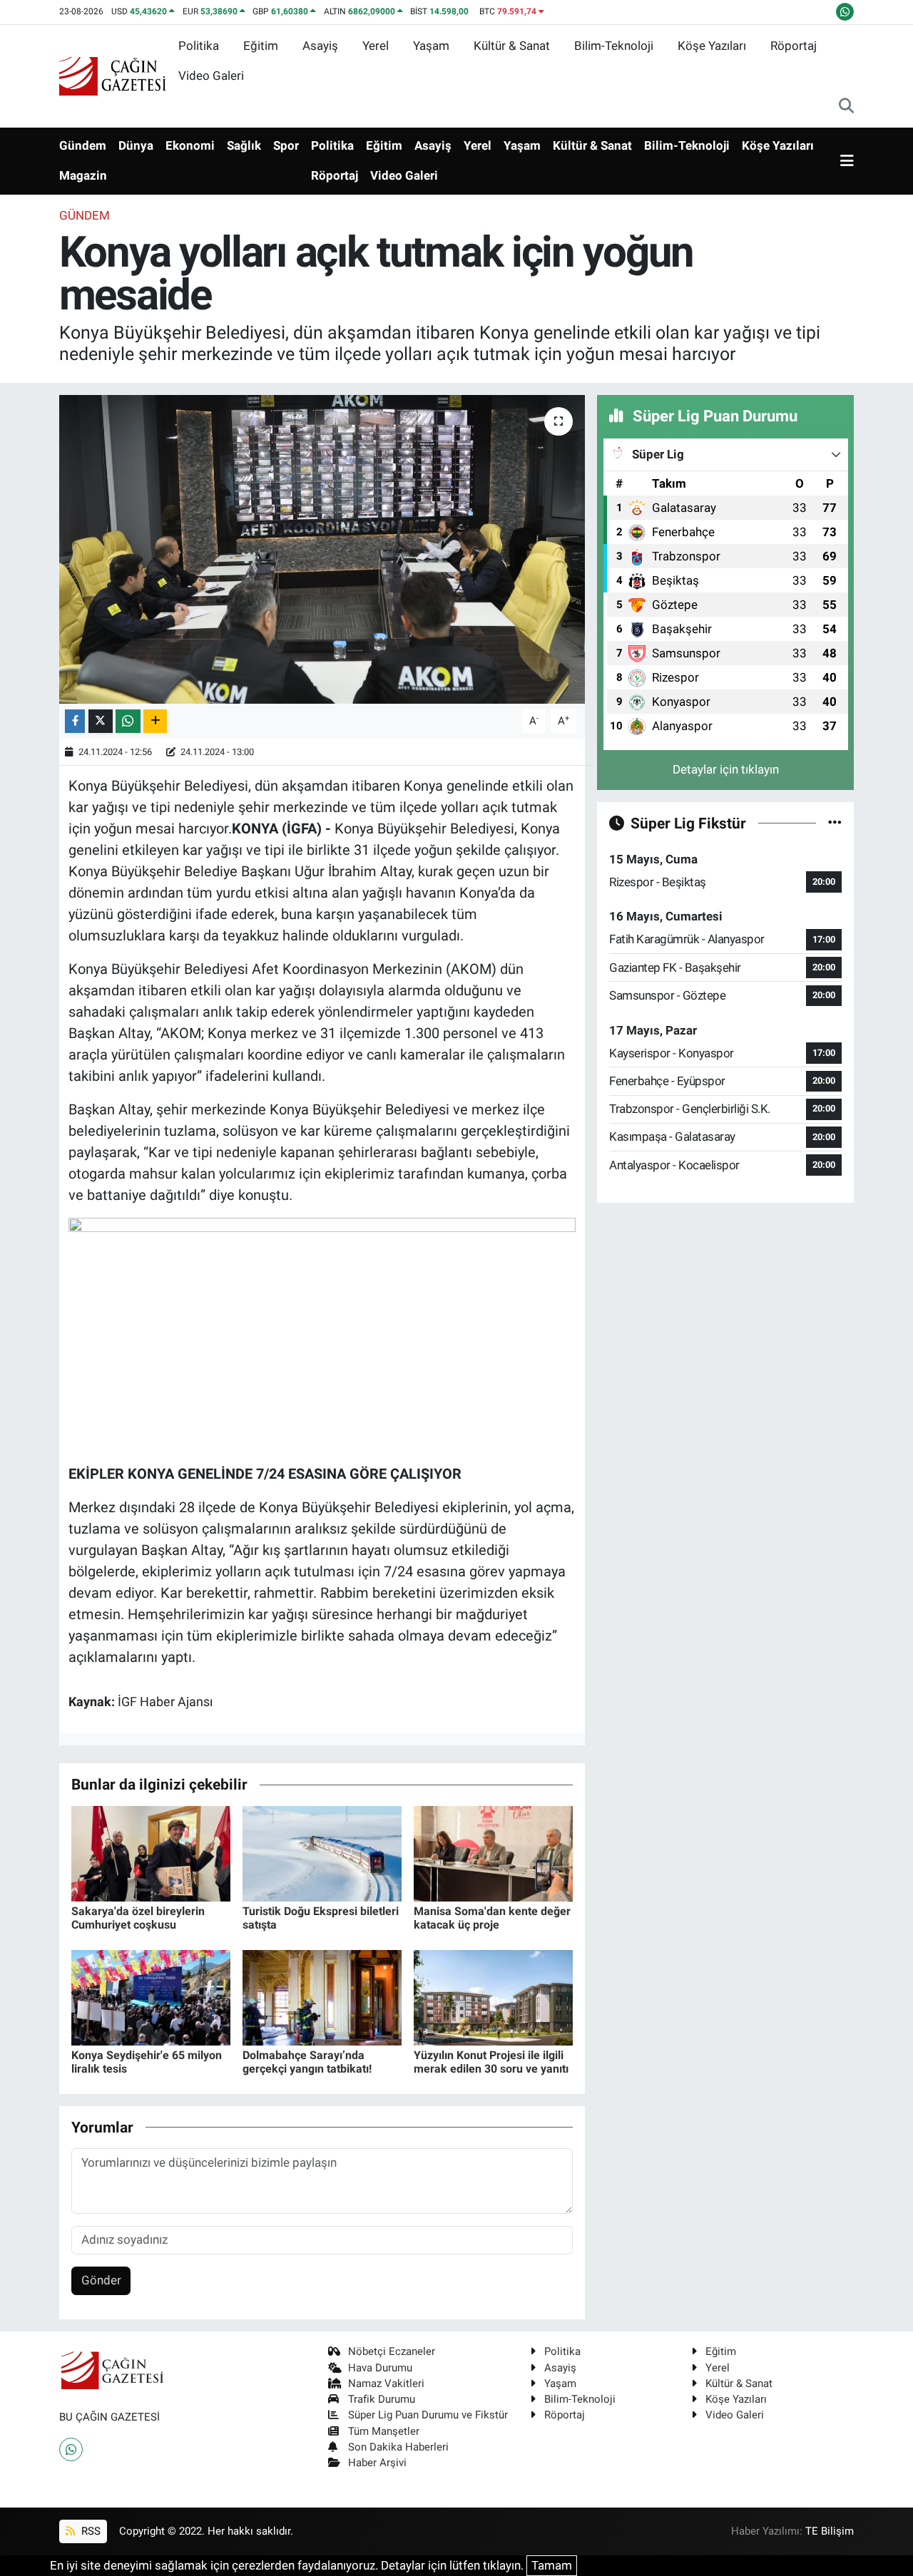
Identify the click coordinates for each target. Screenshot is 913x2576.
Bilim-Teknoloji (614, 46)
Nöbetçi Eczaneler (392, 2351)
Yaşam (431, 46)
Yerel (376, 46)
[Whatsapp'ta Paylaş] (128, 721)
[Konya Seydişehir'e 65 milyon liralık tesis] (151, 1996)
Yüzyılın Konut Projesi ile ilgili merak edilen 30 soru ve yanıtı (491, 2062)
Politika (199, 46)
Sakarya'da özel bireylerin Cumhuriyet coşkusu (138, 1918)
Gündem (83, 145)
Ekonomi (190, 145)
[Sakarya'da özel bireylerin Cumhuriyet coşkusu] (151, 1852)
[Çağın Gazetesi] (113, 75)
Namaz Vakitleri (386, 2383)
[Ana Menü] (847, 161)
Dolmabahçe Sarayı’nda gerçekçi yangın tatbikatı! (307, 2062)
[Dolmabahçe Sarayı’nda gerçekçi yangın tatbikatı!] (322, 1996)
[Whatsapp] (71, 2449)
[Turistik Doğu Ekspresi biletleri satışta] (322, 1852)
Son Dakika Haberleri (398, 2447)
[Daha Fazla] (155, 721)
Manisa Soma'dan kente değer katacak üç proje (492, 1918)
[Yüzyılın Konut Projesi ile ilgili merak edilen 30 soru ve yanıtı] (493, 1996)
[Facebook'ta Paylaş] (75, 721)
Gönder (101, 2280)
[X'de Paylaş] (101, 721)
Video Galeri (211, 76)
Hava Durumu (380, 2368)
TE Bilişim (830, 2531)
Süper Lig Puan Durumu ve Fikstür (428, 2415)
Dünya (136, 145)
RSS (90, 2531)
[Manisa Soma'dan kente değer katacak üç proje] (493, 1852)
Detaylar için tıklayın (726, 769)
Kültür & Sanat (512, 46)
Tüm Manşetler (384, 2431)
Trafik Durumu (382, 2399)
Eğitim (261, 46)
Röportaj (794, 46)
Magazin (83, 175)
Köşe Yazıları (712, 46)
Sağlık (244, 145)
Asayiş (320, 46)
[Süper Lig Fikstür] (835, 823)
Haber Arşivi (377, 2463)
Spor (286, 145)
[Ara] (846, 107)
